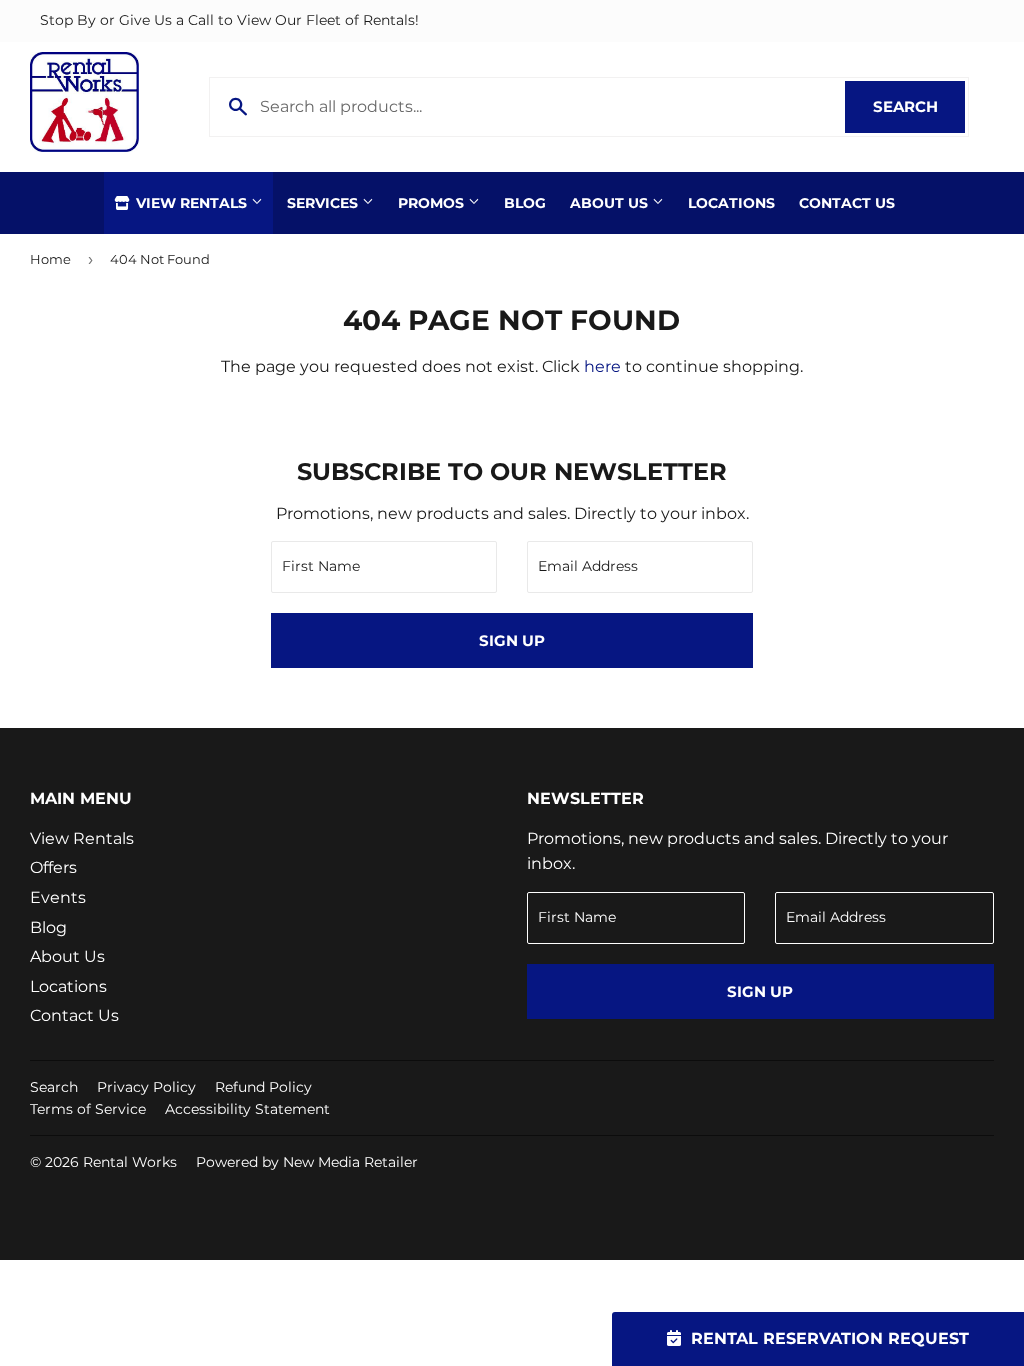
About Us (611, 203)
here (602, 366)
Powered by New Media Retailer (307, 1162)
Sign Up (512, 640)
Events (58, 897)
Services (324, 203)
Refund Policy (263, 1087)
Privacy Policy (146, 1087)
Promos (433, 203)
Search (919, 106)
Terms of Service (88, 1109)
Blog (525, 203)
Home (50, 259)
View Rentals (191, 203)
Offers (53, 867)
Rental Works (130, 1162)
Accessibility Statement (247, 1109)
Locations (731, 203)
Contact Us (847, 203)
